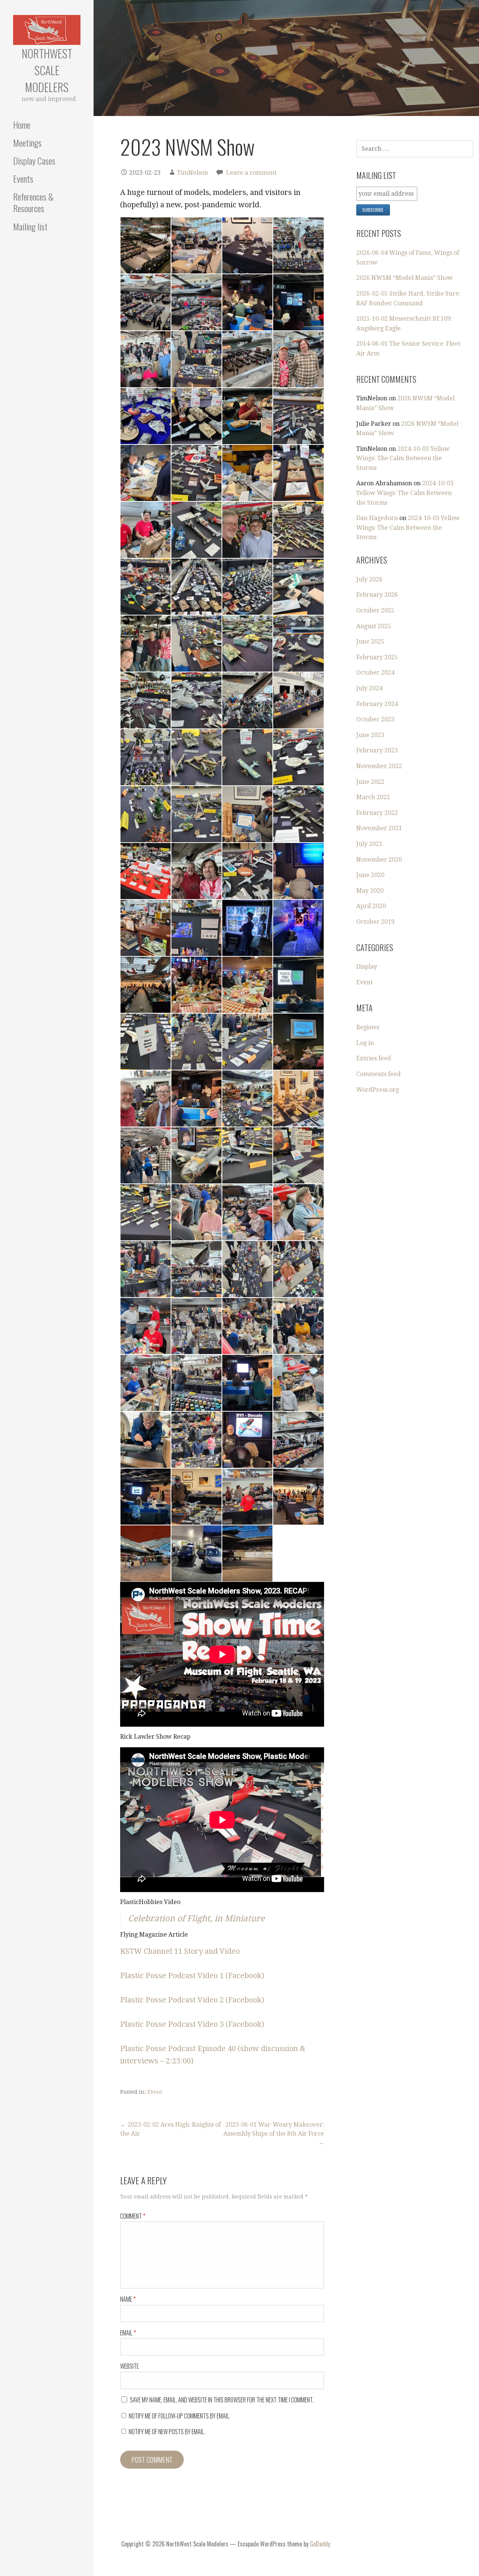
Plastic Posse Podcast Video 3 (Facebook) (192, 2024)
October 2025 (375, 610)
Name (128, 2299)
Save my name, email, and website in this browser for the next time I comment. (222, 2400)
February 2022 (377, 813)
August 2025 (374, 626)
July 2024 (369, 688)
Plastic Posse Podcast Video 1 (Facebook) (192, 1975)
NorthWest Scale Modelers (47, 70)
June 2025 (370, 641)
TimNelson (193, 173)
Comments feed (379, 1074)
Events (23, 178)
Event (155, 2092)
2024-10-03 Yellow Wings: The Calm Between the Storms (403, 458)
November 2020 (379, 860)
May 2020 (370, 891)
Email (128, 2333)
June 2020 (370, 875)
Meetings (27, 143)
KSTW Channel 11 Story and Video (180, 1951)
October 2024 (375, 673)
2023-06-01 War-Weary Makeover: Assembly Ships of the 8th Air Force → (274, 2134)
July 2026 (369, 579)
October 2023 (375, 719)
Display (367, 967)
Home (22, 125)
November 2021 (379, 828)
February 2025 (377, 657)
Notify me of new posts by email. (167, 2432)
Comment (133, 2216)
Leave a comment (251, 173)
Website (129, 2366)
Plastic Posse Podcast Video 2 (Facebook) (192, 2000)
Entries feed (374, 1058)
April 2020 (371, 906)
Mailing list (30, 226)
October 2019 (375, 922)
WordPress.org (378, 1090)
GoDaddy (320, 2544)
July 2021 (369, 844)
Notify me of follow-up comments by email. (179, 2416)
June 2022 (370, 782)
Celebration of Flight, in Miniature (196, 1918)
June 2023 (370, 735)
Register (368, 1027)
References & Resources (33, 202)
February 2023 (377, 750)
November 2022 (379, 766)
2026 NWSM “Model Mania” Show (405, 278)
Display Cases (34, 161)
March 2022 (373, 797)
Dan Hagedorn (377, 518)
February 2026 (377, 595)
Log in (365, 1043)
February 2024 (377, 704)
